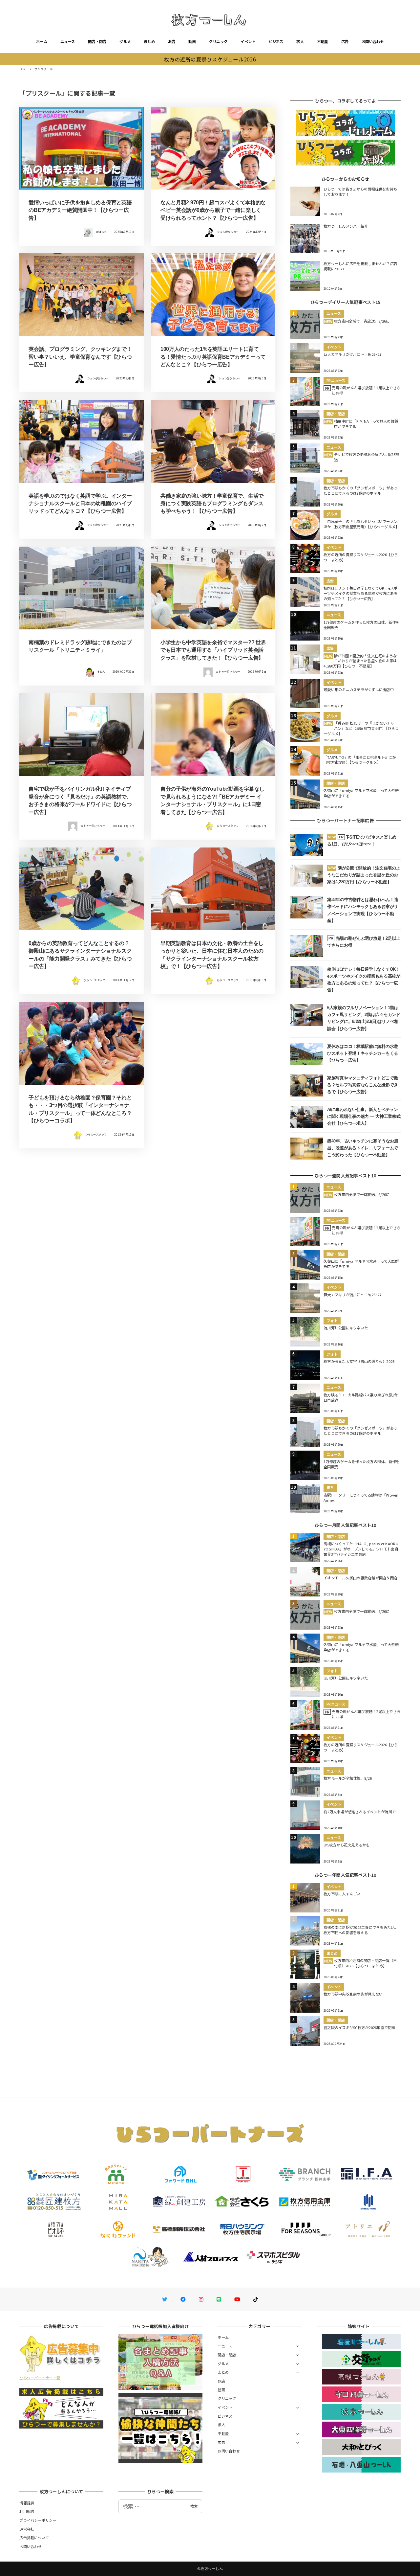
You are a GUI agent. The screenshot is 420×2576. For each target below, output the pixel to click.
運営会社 (27, 2529)
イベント (248, 41)
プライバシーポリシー (38, 2520)
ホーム (42, 41)
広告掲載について (34, 2538)
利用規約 (27, 2511)
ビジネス (276, 41)
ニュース (68, 41)
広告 (345, 41)
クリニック (218, 41)
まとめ (149, 41)
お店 (172, 41)
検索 (194, 2506)
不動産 (323, 41)
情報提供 (27, 2503)
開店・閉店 (97, 41)
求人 (300, 41)
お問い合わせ (373, 41)
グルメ (125, 41)
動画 (192, 41)
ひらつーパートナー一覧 (40, 2378)
